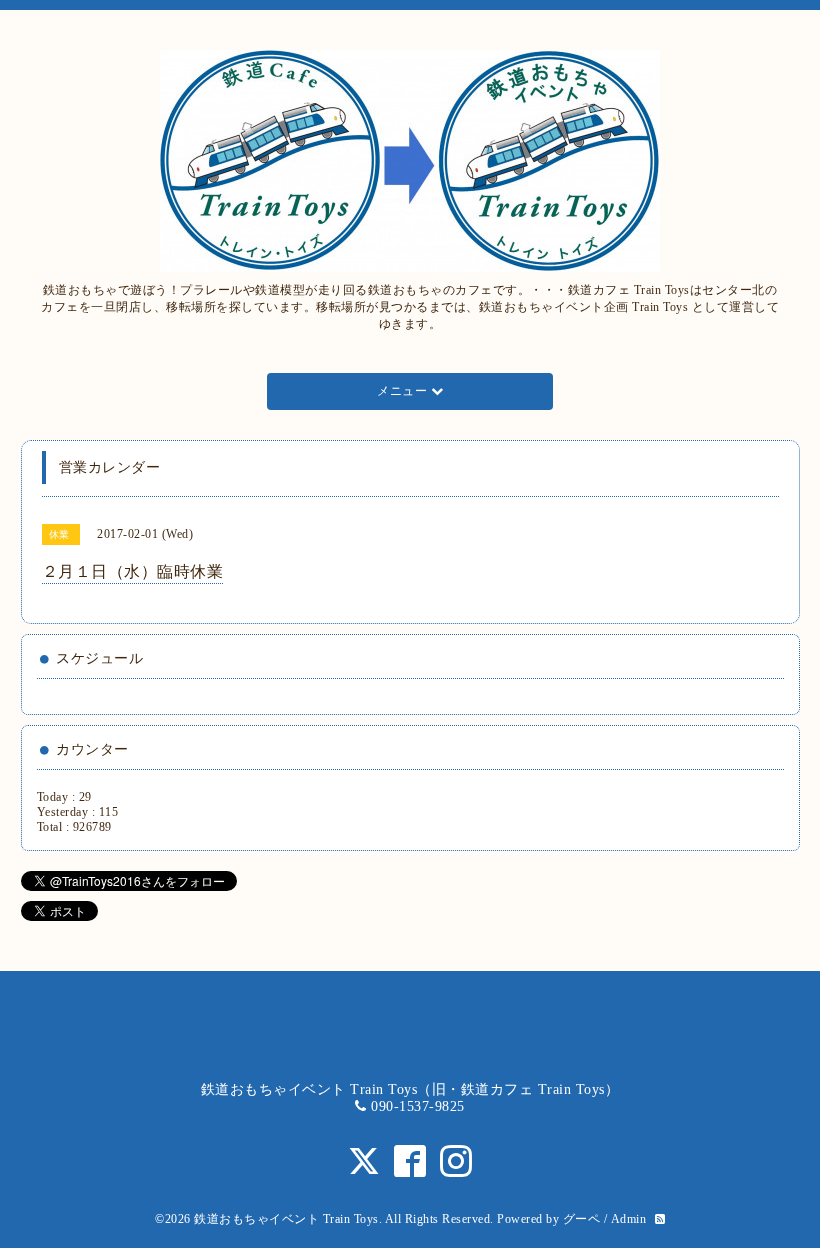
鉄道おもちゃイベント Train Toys (286, 1219)
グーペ (582, 1219)
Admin (629, 1219)
